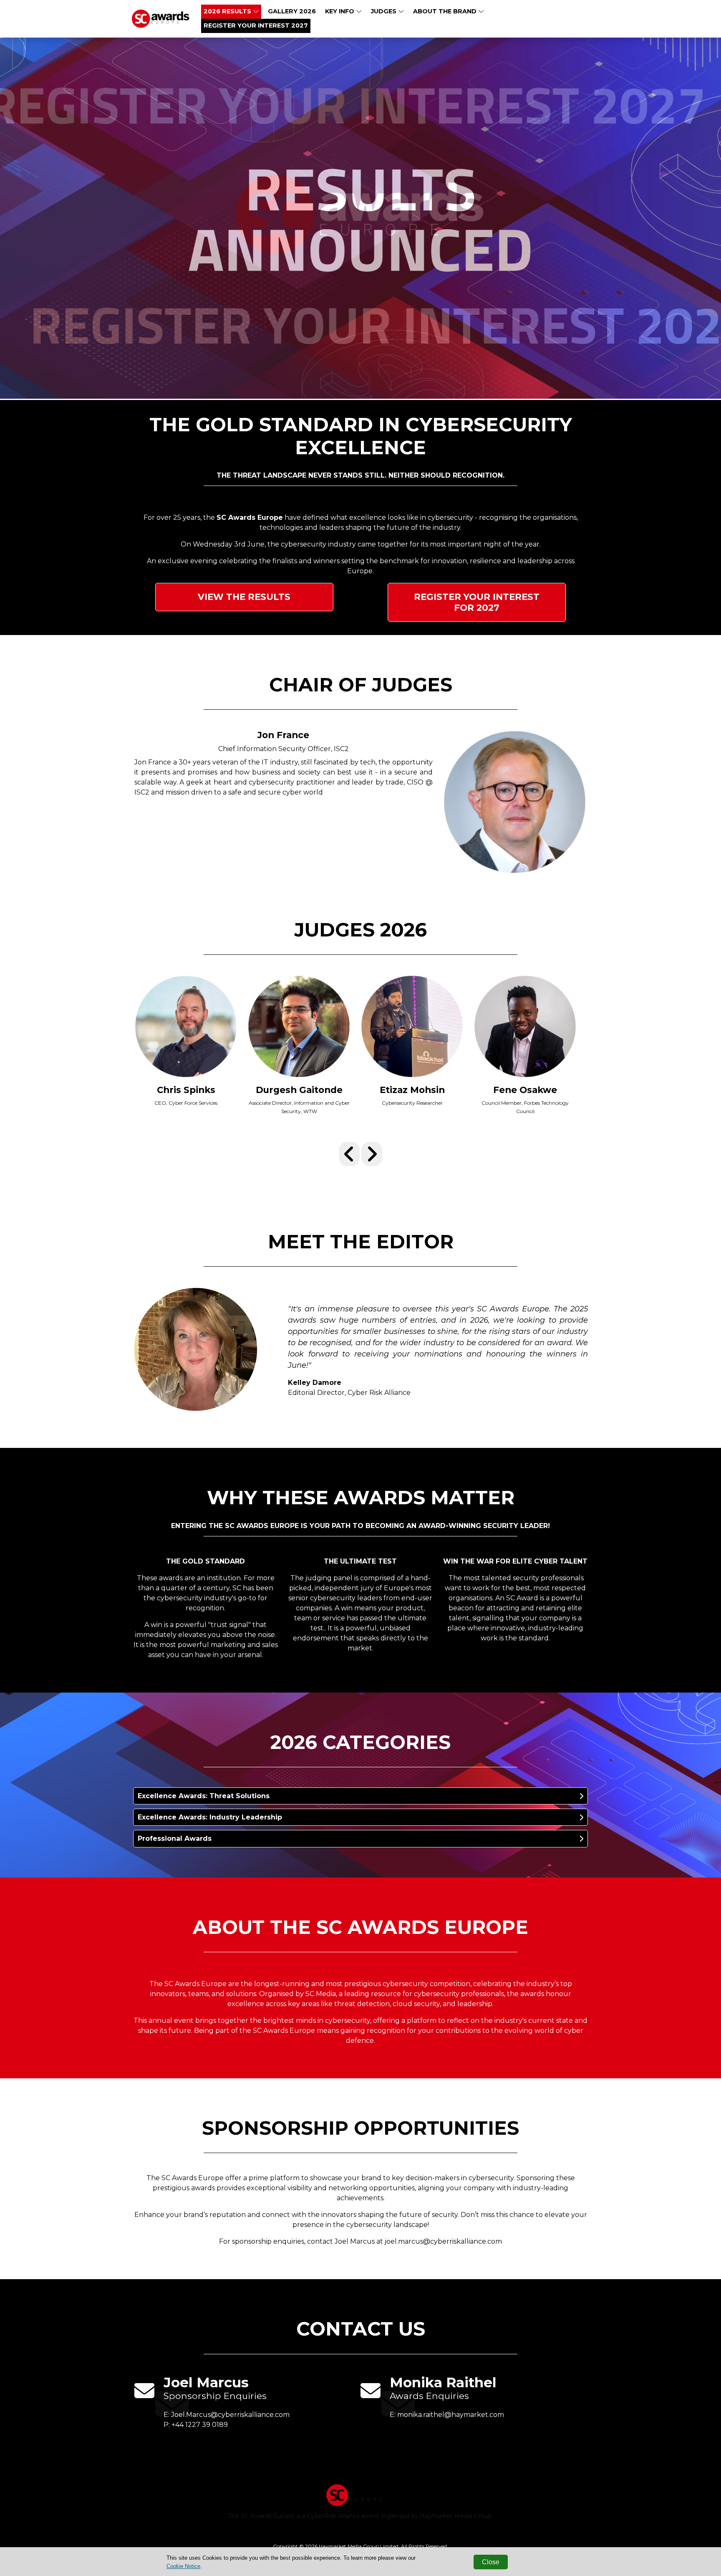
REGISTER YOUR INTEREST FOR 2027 (477, 602)
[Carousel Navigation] (360, 1154)
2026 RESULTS (228, 11)
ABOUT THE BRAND (446, 11)
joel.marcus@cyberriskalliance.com (443, 2241)
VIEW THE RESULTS (244, 597)
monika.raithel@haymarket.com (451, 2415)
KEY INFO (340, 11)
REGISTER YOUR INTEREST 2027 (256, 25)
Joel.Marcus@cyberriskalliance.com (230, 2415)
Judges (384, 11)
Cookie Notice (183, 2566)
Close (491, 2562)
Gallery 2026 (292, 11)
